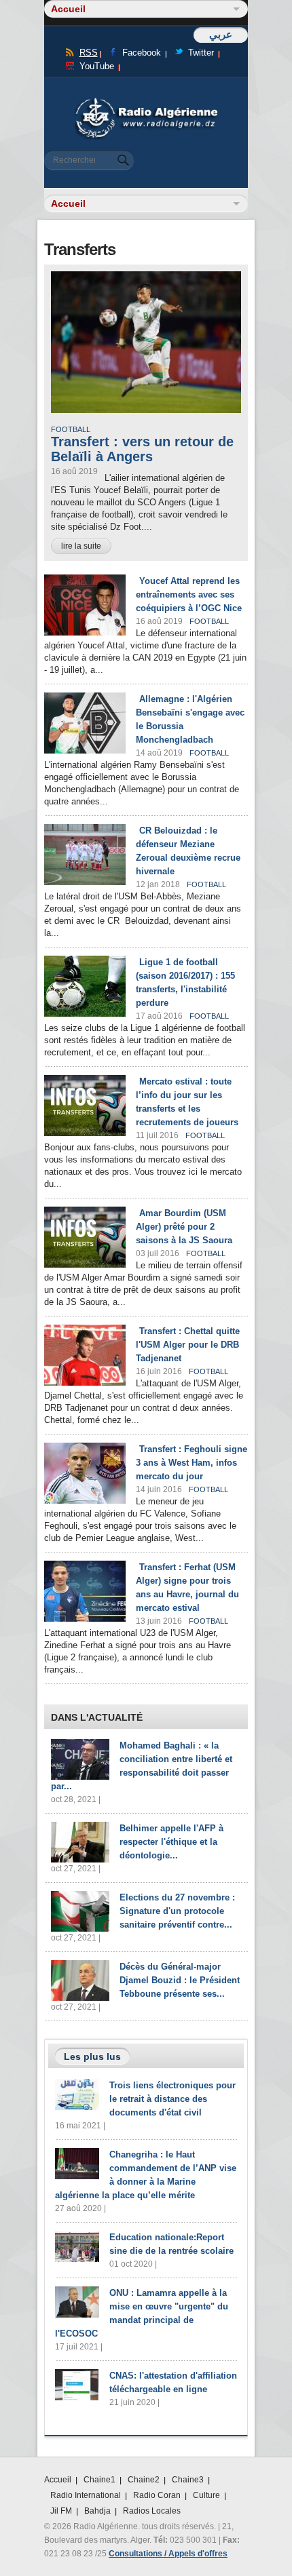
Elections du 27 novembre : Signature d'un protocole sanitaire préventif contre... (177, 1911)
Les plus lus (92, 2056)
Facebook (142, 53)
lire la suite (81, 546)
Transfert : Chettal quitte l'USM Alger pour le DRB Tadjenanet (188, 1345)
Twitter (201, 53)
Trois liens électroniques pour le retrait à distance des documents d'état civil (172, 2099)
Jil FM (61, 2511)
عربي (221, 34)
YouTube (97, 66)
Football (71, 429)
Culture (206, 2495)
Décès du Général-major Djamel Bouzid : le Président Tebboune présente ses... (180, 1980)
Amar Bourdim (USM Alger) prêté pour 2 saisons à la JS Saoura (184, 1227)
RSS (89, 53)
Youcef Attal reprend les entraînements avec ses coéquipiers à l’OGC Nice (189, 594)
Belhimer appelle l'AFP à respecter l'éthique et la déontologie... (171, 1842)
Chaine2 (144, 2480)
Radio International (86, 2495)
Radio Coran (157, 2495)
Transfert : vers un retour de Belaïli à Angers (142, 449)
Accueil (58, 2480)
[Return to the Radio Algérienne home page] (146, 101)
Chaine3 (188, 2480)
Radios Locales (152, 2511)
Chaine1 (99, 2480)
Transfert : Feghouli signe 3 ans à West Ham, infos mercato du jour (191, 1463)
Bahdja (97, 2511)
